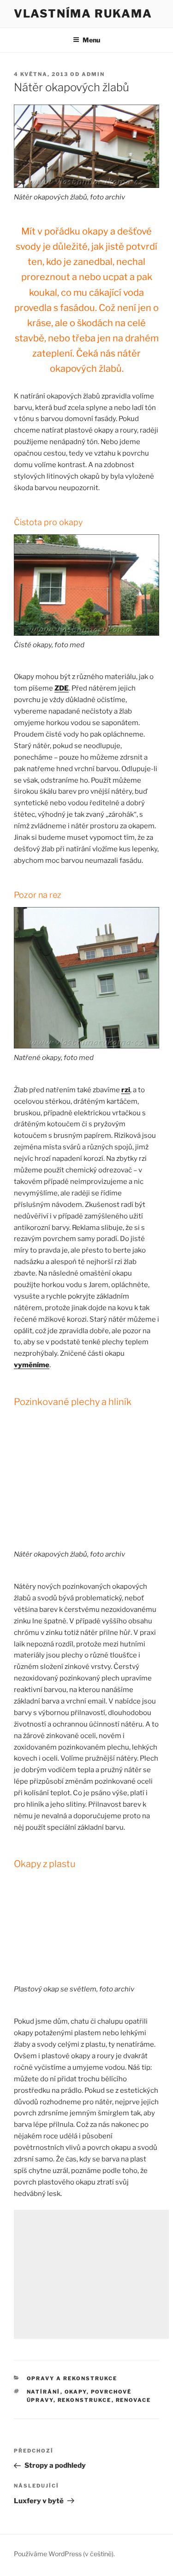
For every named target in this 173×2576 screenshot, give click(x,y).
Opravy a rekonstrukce (72, 2378)
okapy (76, 2392)
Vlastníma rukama (83, 14)
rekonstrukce (85, 2400)
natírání (44, 2392)
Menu (91, 40)
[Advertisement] (91, 2274)
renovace (134, 2400)
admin (93, 74)
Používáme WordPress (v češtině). (64, 2554)
